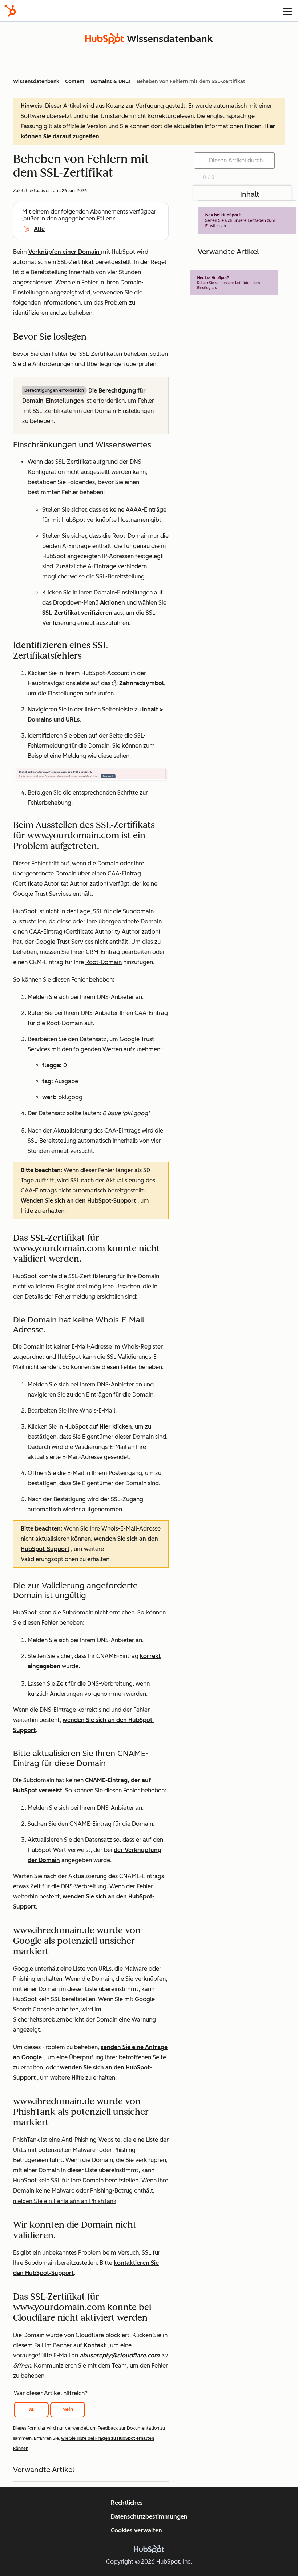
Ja (31, 2410)
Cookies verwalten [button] (136, 2530)
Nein (68, 2410)
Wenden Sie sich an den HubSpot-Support (78, 1201)
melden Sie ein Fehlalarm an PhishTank (65, 2201)
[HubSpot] (10, 11)
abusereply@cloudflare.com (120, 2355)
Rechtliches (127, 2503)
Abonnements (109, 212)
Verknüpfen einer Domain (65, 252)
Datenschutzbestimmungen (149, 2517)
